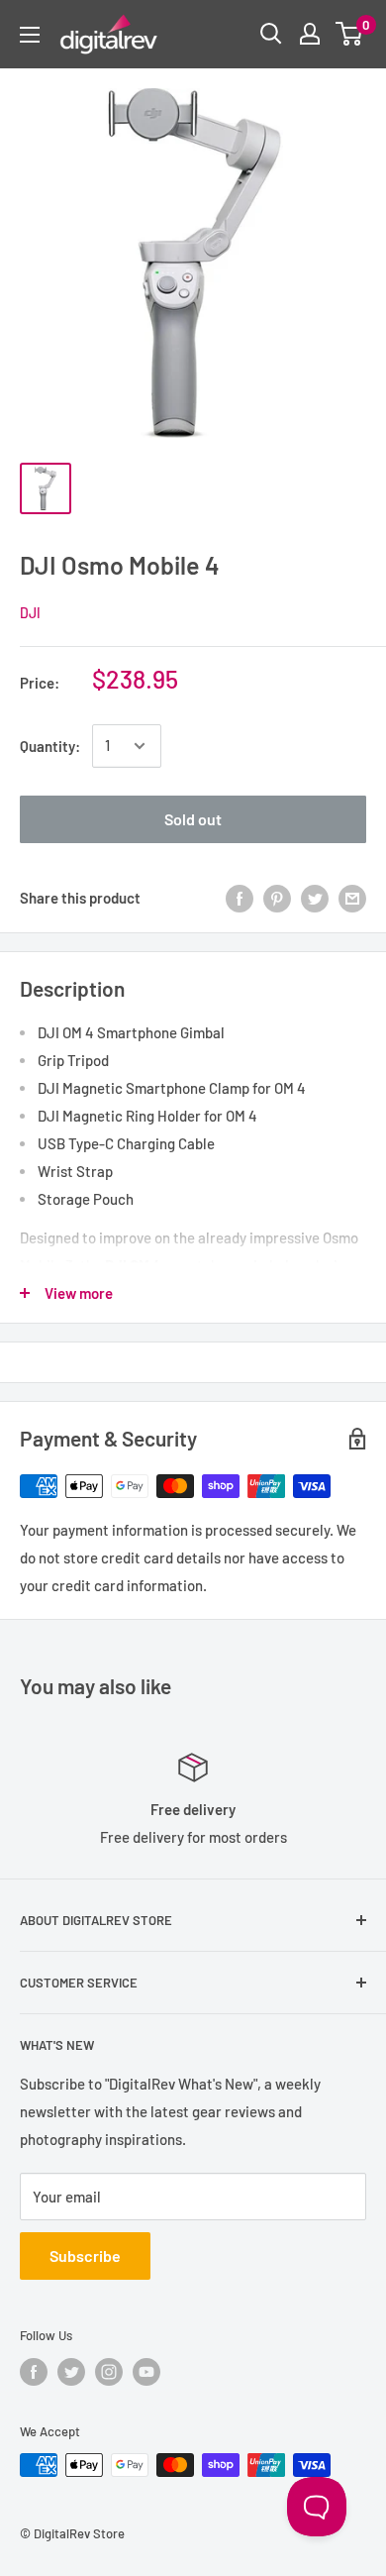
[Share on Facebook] (240, 898)
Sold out (193, 819)
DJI (30, 613)
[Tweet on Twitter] (315, 898)
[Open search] (271, 34)
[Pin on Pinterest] (277, 898)
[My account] (310, 34)
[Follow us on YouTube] (146, 2372)
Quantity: (50, 746)
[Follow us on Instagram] (109, 2372)
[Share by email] (352, 898)
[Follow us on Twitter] (71, 2372)
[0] (350, 34)
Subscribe (85, 2255)
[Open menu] (30, 35)
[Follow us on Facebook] (34, 2372)
